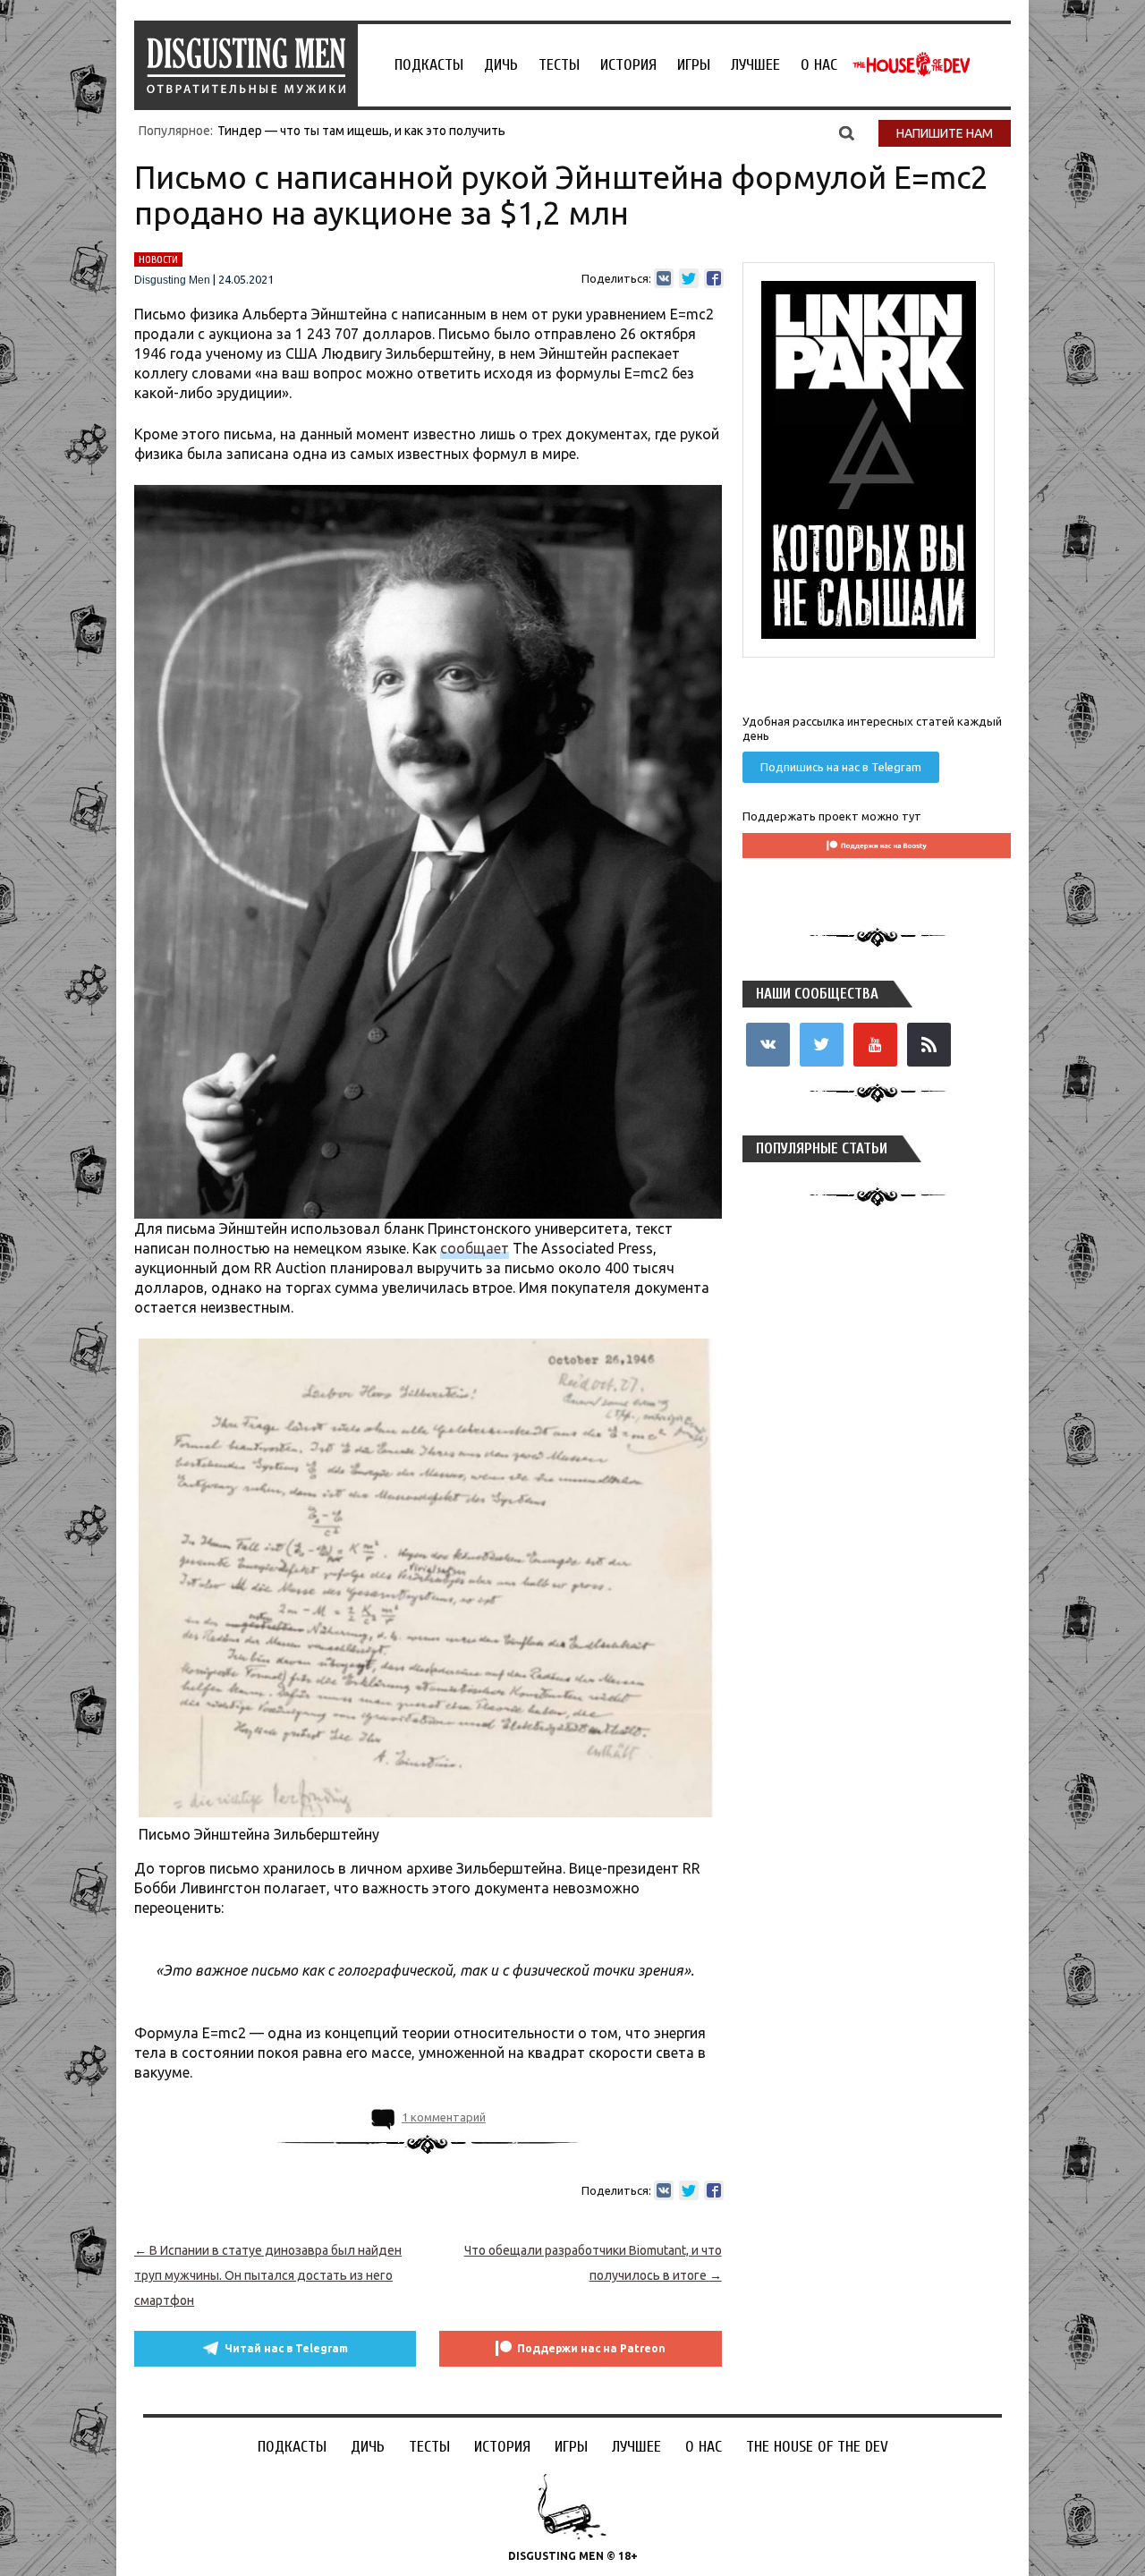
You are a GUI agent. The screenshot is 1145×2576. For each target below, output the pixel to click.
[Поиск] (847, 132)
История (628, 65)
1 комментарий (444, 2117)
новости (158, 259)
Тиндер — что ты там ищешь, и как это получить (361, 131)
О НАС (819, 65)
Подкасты (429, 65)
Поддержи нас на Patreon (591, 2348)
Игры (694, 65)
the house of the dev (912, 64)
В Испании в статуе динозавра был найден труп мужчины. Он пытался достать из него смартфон (268, 2275)
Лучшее (755, 65)
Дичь (501, 65)
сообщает (475, 1248)
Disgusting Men (172, 280)
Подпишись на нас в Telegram (841, 767)
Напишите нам (945, 133)
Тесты (559, 65)
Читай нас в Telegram (286, 2348)
